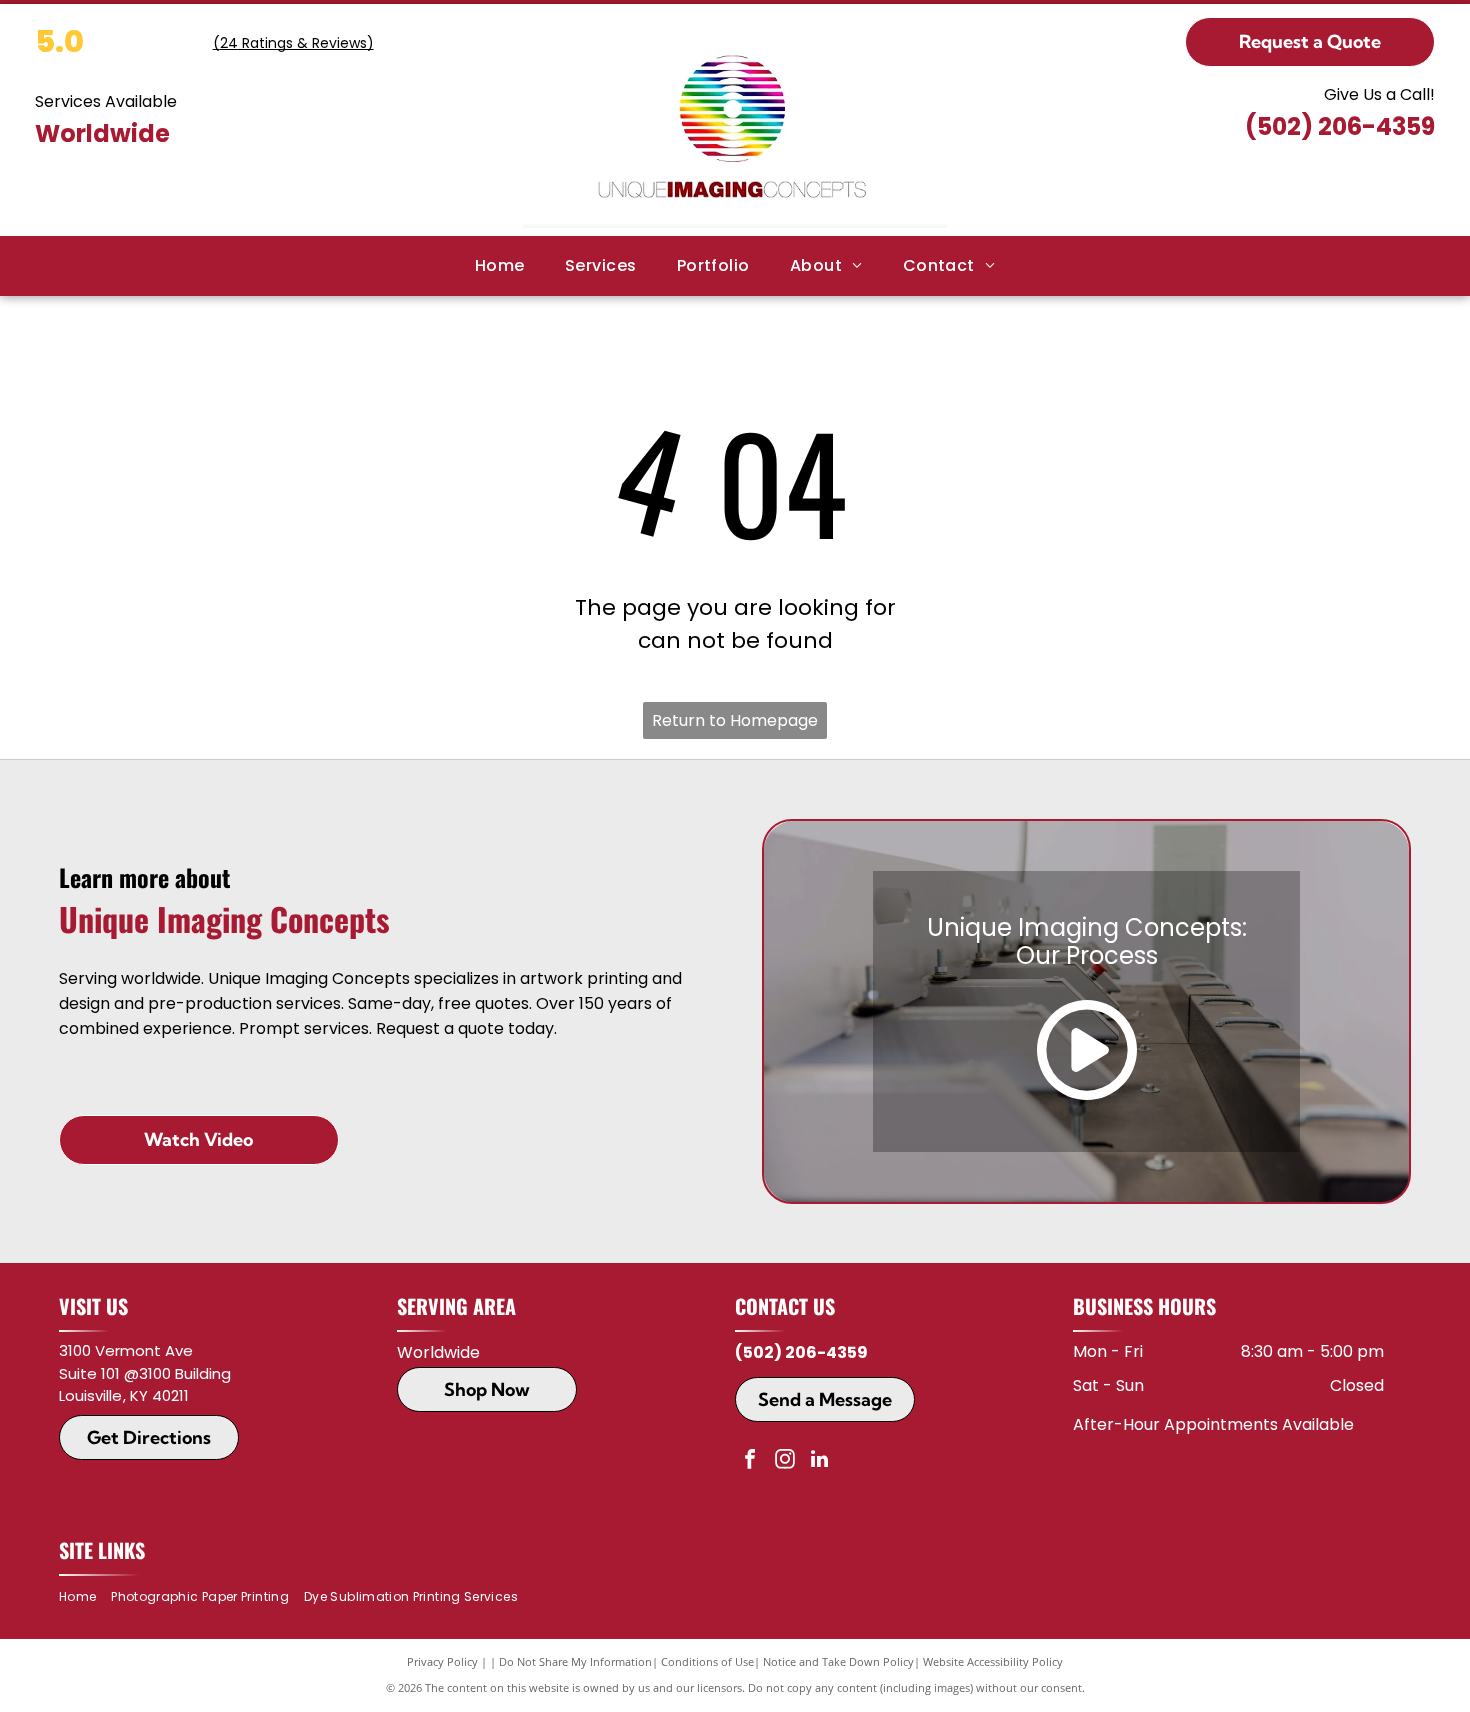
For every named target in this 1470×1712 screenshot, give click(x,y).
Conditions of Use (707, 1661)
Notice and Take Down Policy (838, 1661)
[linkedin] (820, 1461)
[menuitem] (500, 266)
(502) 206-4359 (1340, 126)
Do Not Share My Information (575, 1661)
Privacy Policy (442, 1661)
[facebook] (750, 1461)
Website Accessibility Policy (993, 1661)
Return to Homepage (735, 720)
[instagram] (785, 1461)
